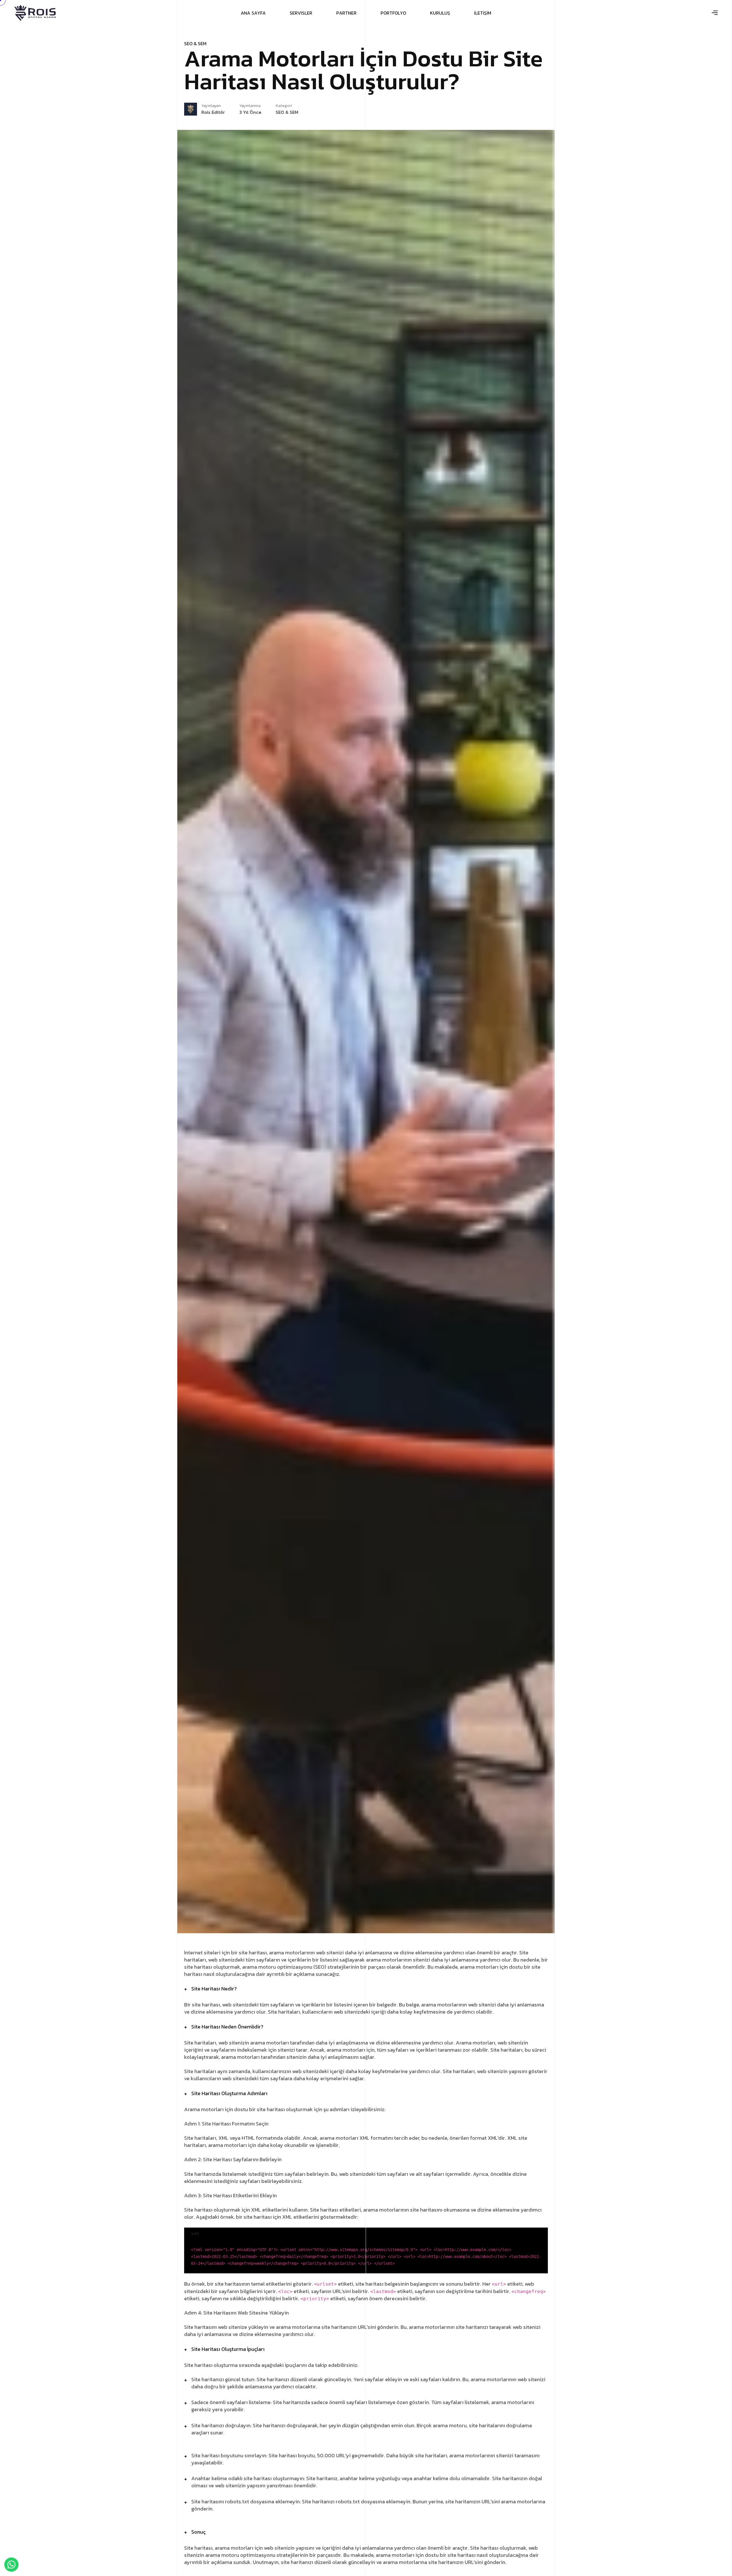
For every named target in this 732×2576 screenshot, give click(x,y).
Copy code (210, 2233)
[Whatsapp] (11, 2565)
